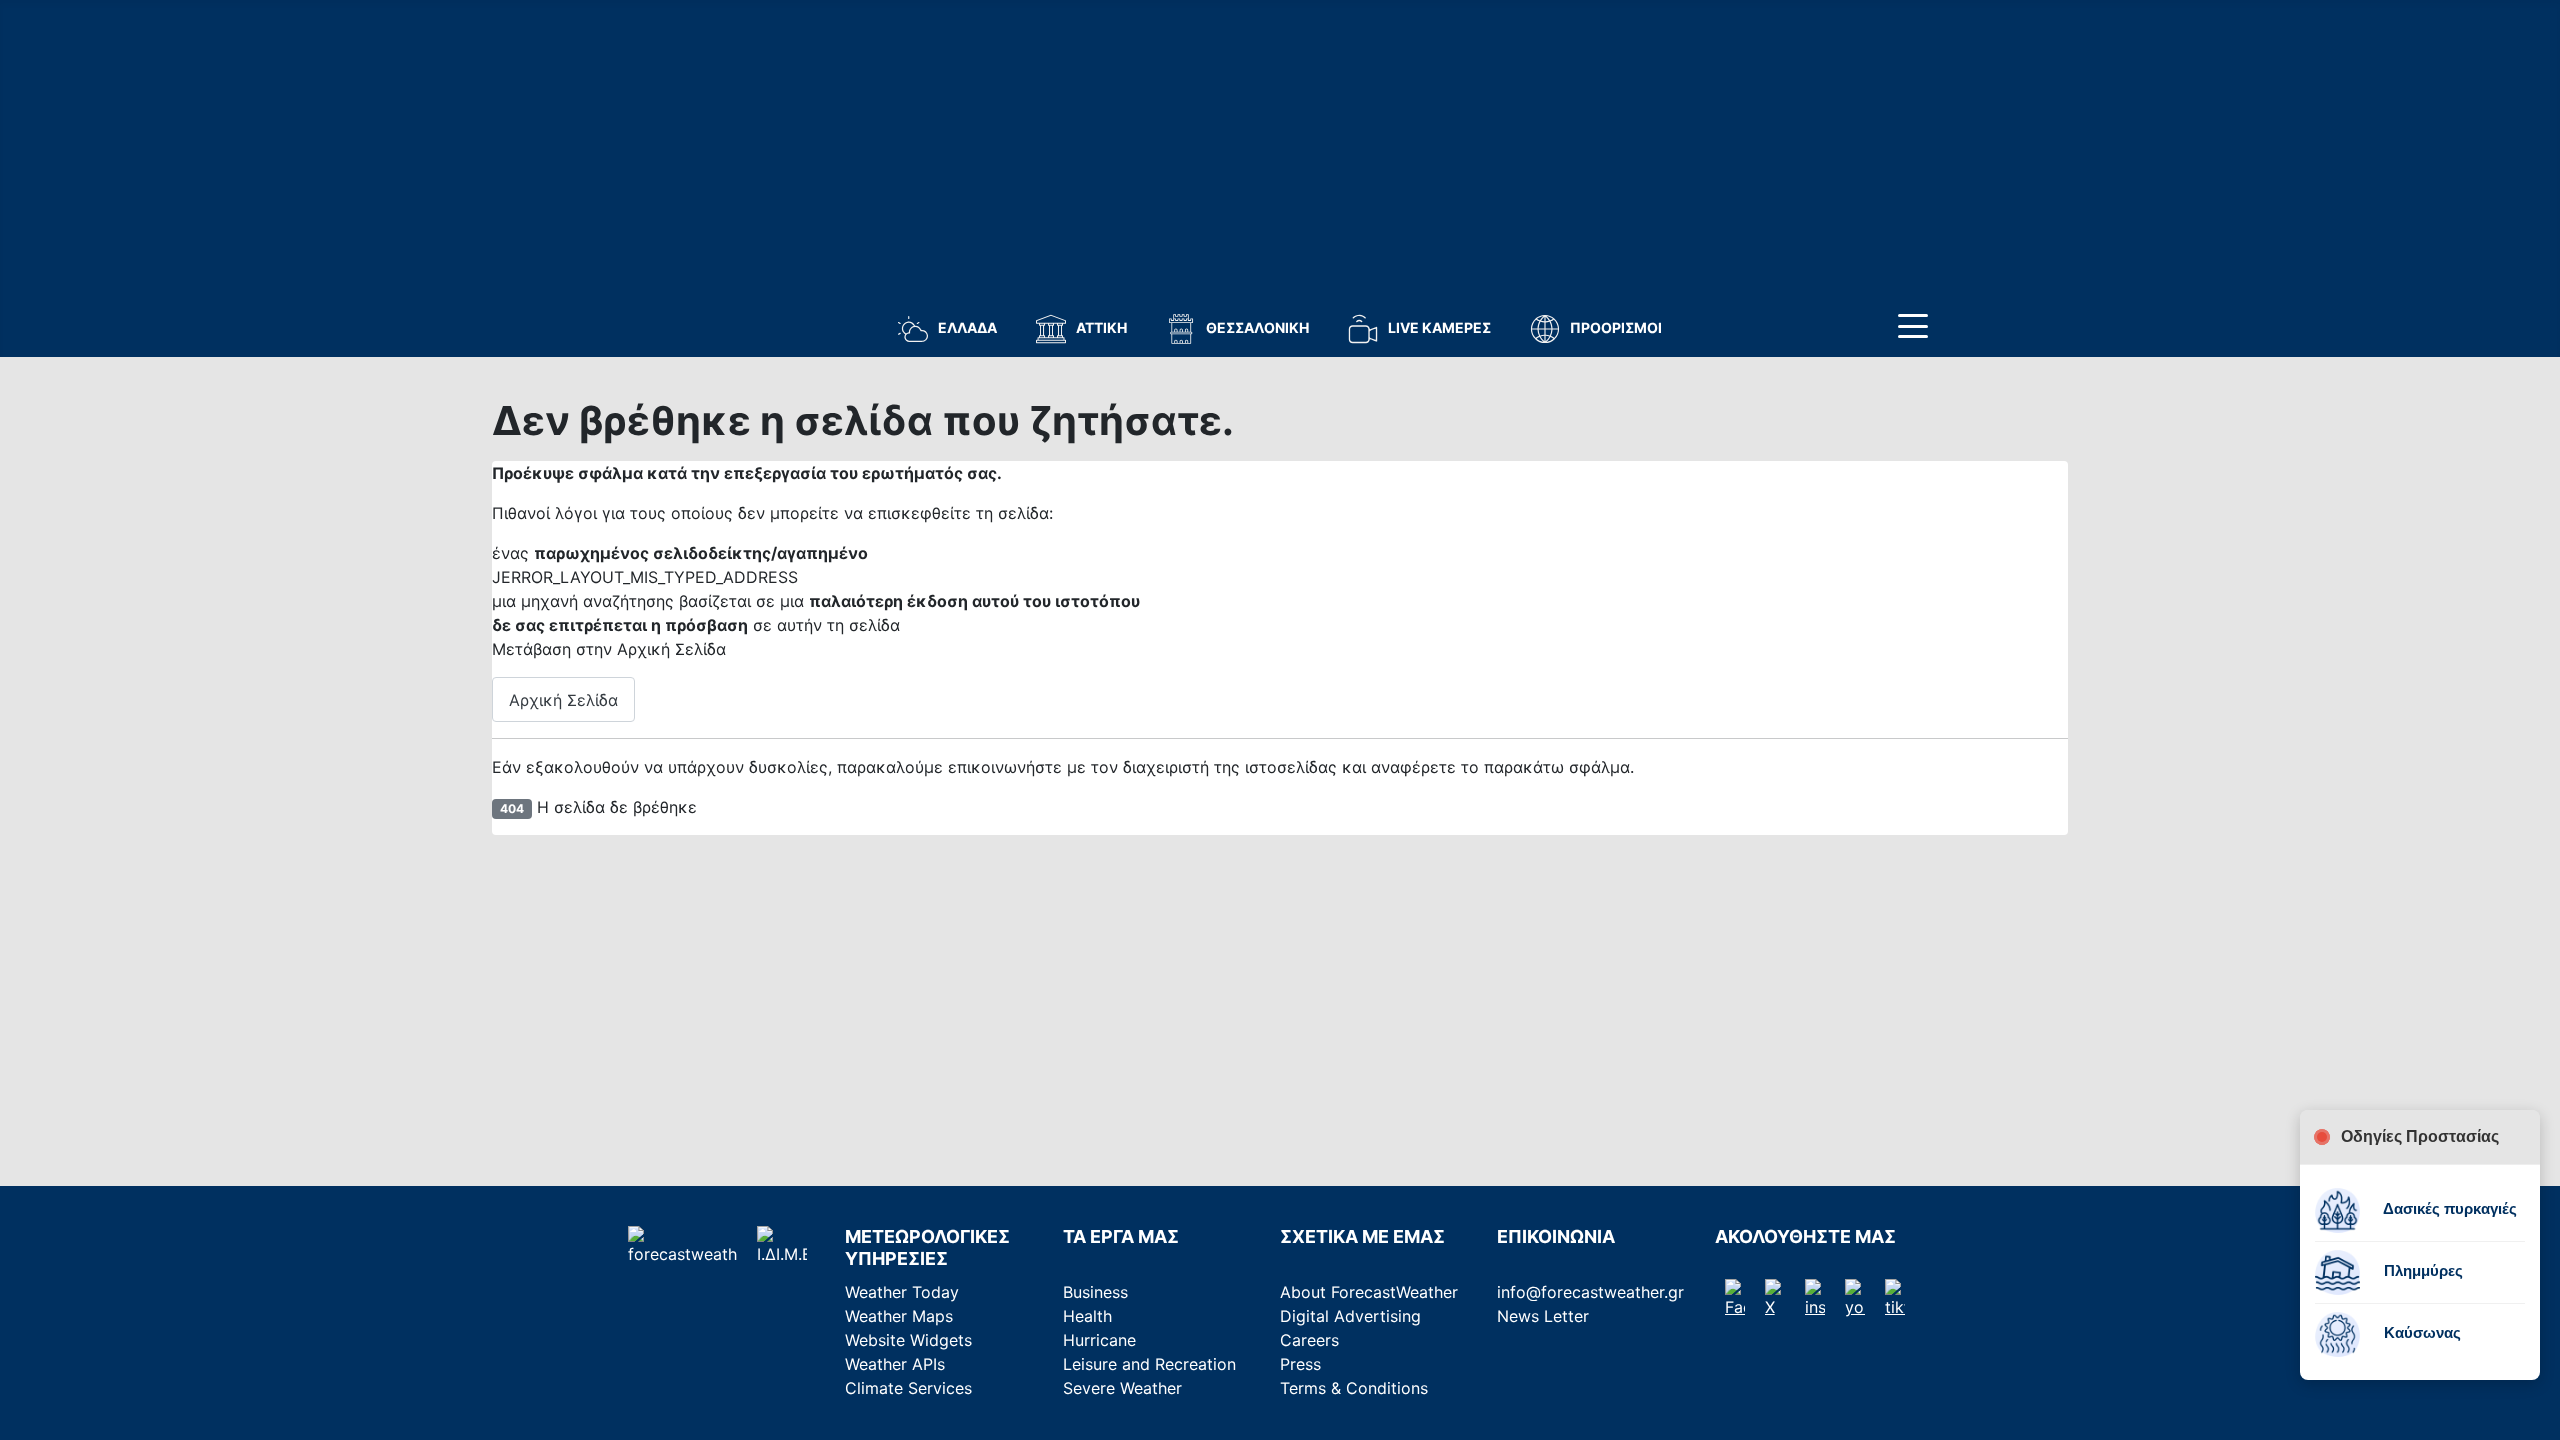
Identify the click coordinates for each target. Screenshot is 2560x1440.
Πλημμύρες (2421, 1270)
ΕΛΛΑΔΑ (967, 327)
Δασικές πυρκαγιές (2448, 1208)
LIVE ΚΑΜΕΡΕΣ (1439, 327)
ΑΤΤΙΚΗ (1101, 327)
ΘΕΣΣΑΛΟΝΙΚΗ (1257, 327)
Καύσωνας (2420, 1332)
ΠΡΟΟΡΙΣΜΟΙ (1616, 327)
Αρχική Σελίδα (563, 700)
